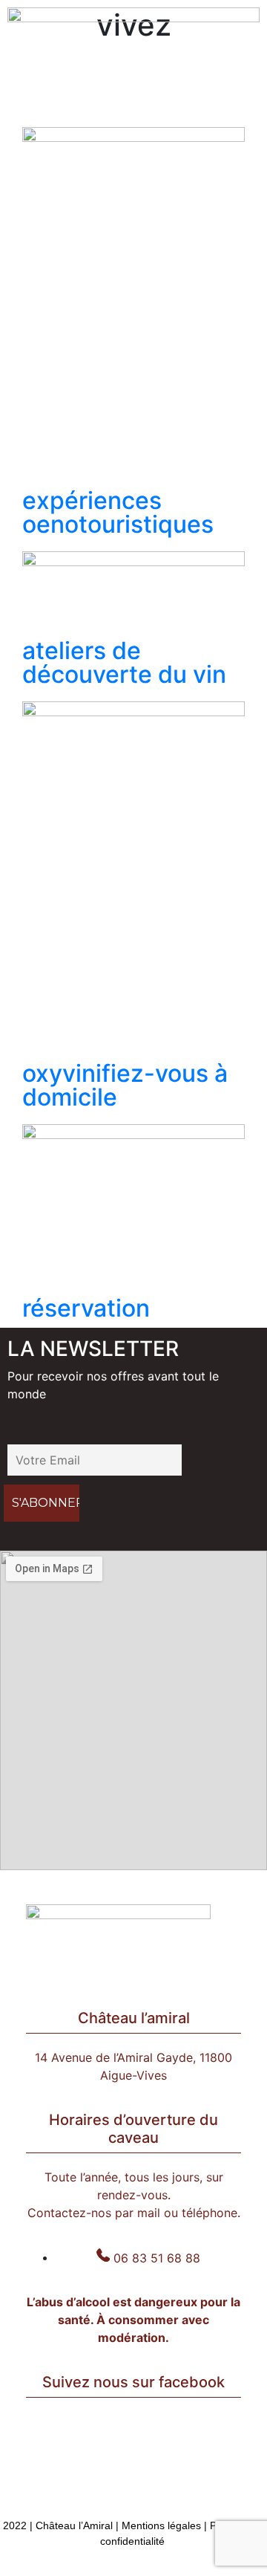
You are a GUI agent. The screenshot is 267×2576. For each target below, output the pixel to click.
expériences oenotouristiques (118, 512)
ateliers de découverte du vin (124, 662)
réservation (86, 1308)
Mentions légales (161, 2525)
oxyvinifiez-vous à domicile (125, 1085)
